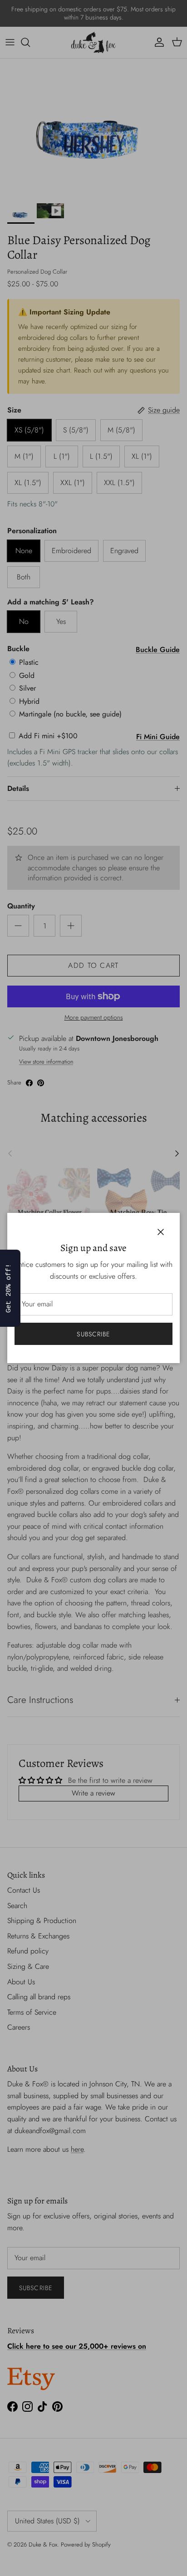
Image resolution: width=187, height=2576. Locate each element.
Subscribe (93, 1334)
